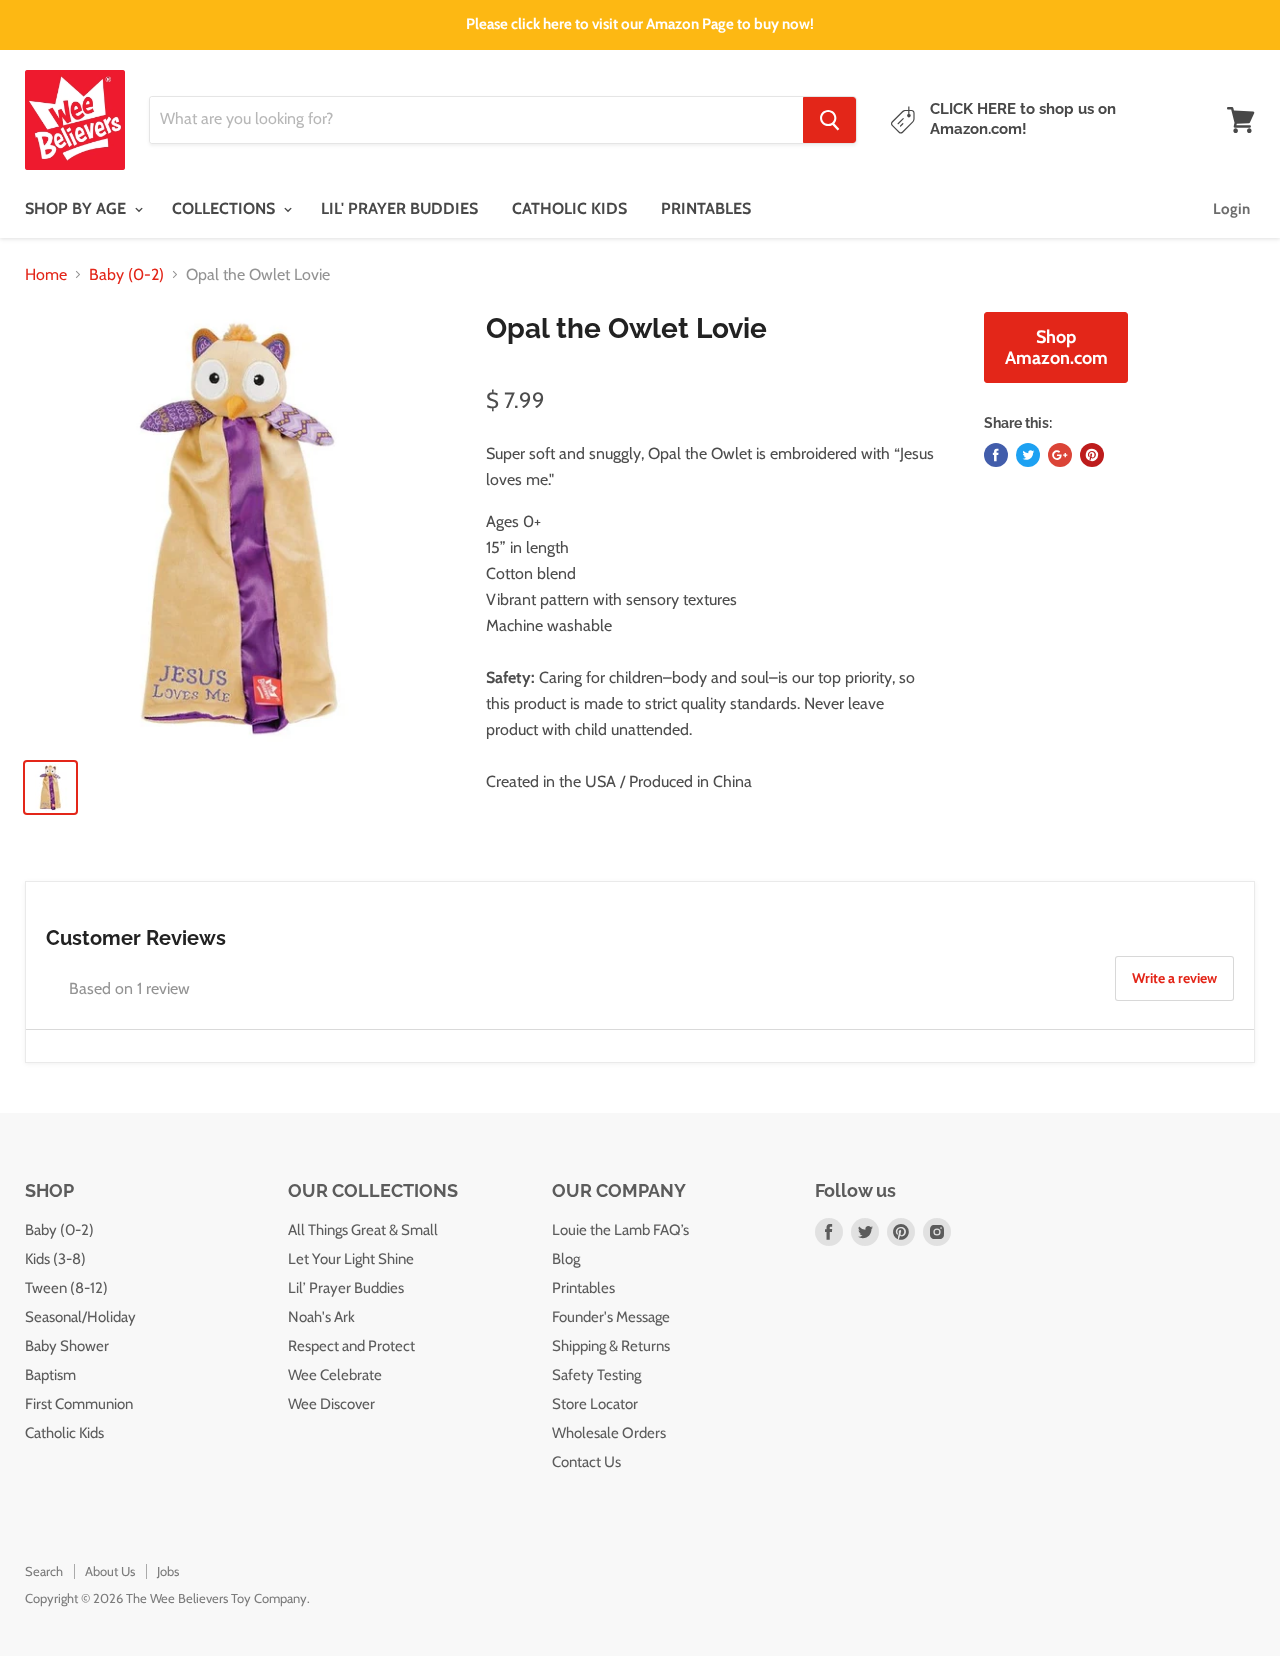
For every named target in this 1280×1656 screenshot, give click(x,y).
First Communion (79, 1404)
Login (1231, 209)
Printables (583, 1288)
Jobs (168, 1571)
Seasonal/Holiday (80, 1317)
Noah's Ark (321, 1317)
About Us (110, 1571)
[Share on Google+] (1060, 455)
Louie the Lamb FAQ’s (620, 1230)
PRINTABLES (706, 208)
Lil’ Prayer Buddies (346, 1288)
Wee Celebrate (335, 1375)
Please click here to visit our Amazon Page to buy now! (640, 24)
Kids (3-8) (55, 1259)
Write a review (1174, 978)
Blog (566, 1259)
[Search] (829, 120)
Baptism (50, 1375)
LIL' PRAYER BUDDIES (399, 208)
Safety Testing (596, 1375)
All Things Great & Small (363, 1230)
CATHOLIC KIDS (569, 208)
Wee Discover (331, 1404)
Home (46, 275)
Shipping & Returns (611, 1346)
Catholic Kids (64, 1433)
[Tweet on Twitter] (1028, 455)
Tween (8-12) (66, 1288)
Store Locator (595, 1404)
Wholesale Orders (609, 1433)
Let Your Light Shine (351, 1259)
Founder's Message (611, 1317)
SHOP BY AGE (77, 208)
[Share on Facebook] (996, 455)
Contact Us (586, 1462)
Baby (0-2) (126, 275)
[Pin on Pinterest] (1092, 455)
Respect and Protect (351, 1346)
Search (44, 1571)
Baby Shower (67, 1346)
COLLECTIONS (225, 208)
